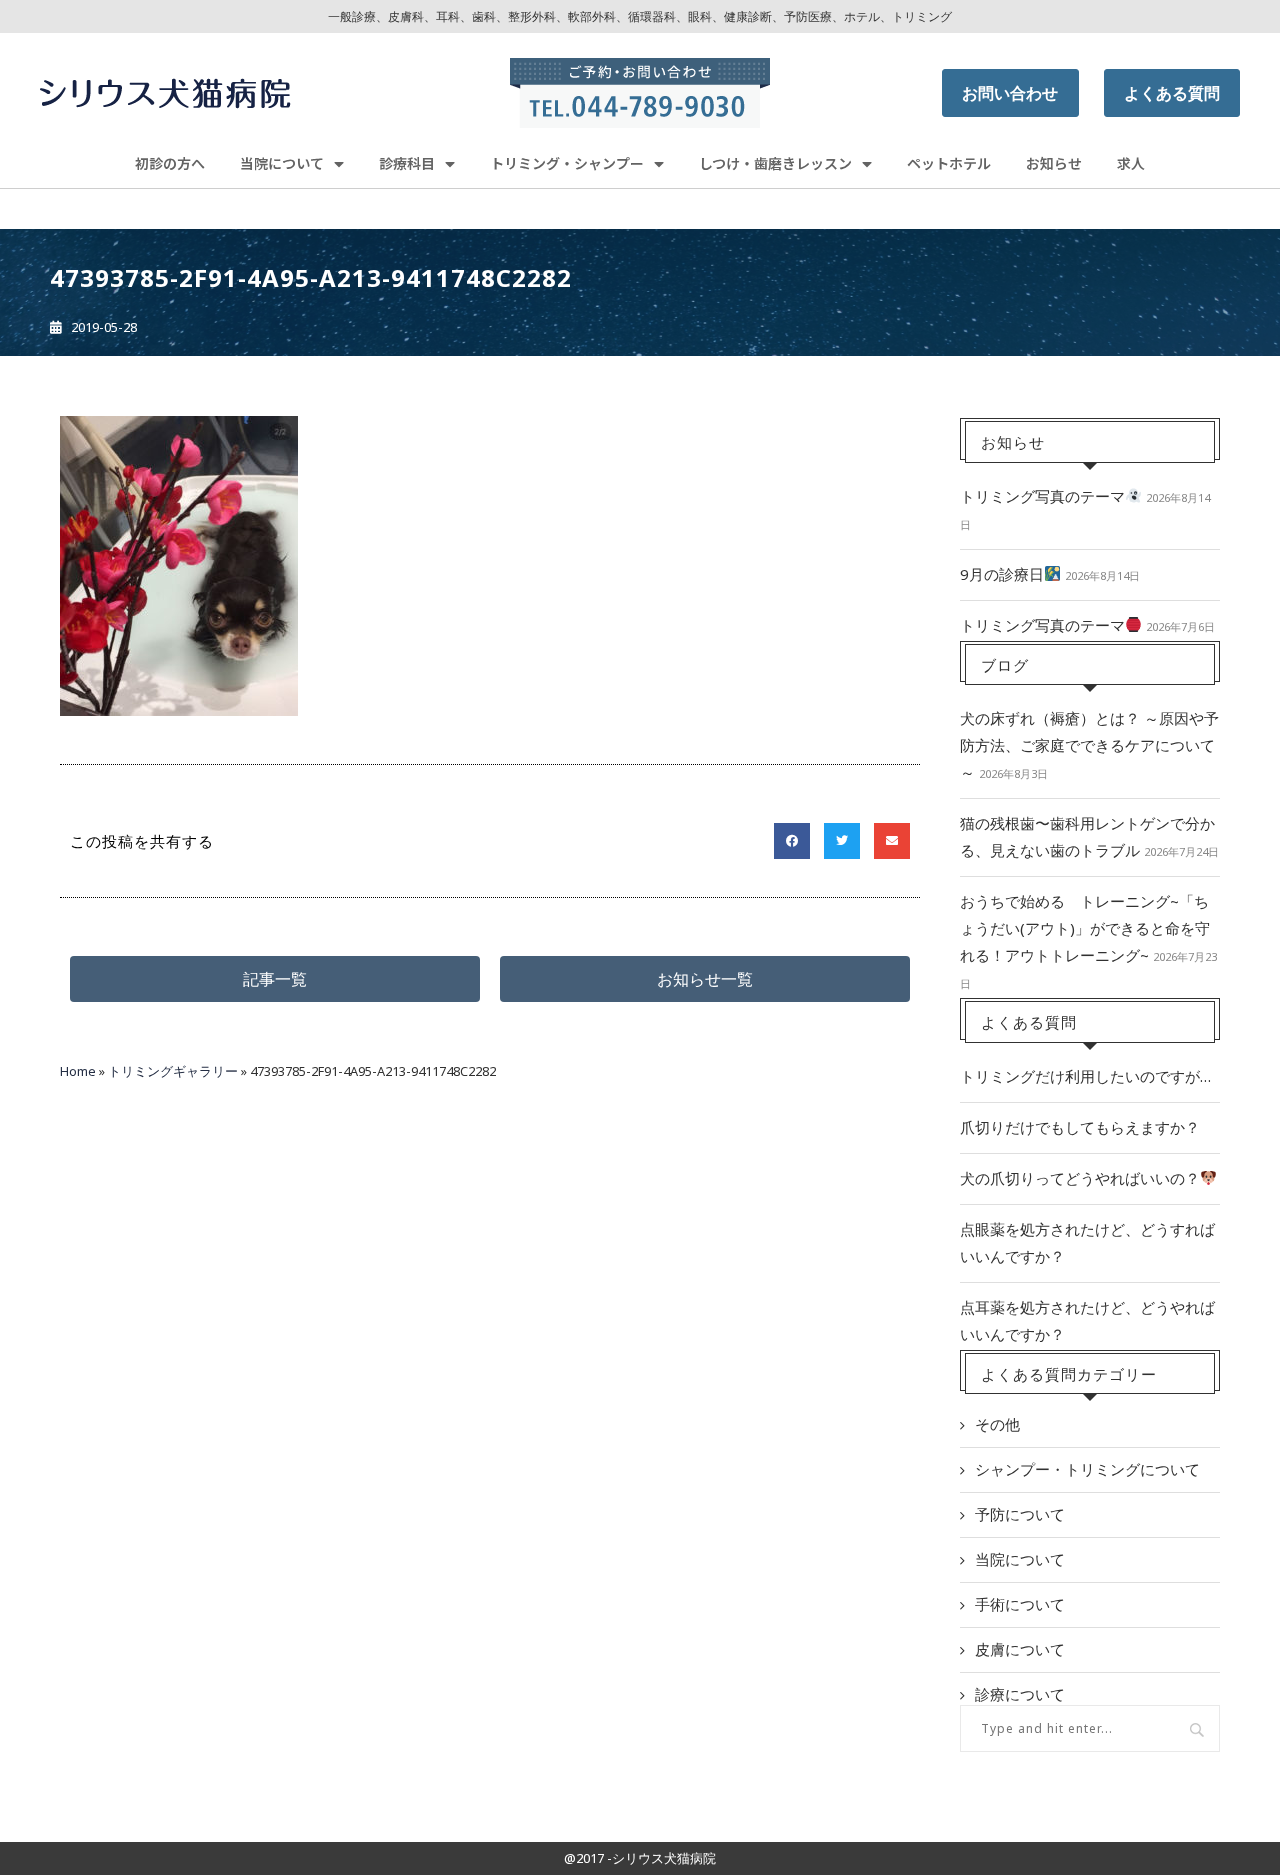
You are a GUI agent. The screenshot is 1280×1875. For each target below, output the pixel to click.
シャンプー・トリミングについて (1087, 1469)
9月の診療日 (1002, 574)
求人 (1131, 163)
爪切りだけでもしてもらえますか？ (1080, 1127)
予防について (1020, 1514)
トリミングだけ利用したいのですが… (1085, 1076)
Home (78, 1071)
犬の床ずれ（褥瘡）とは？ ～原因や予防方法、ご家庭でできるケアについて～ (1089, 745)
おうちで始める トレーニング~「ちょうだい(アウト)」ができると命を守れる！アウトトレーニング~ (1085, 928)
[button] (275, 979)
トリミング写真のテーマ (1042, 496)
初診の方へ (170, 163)
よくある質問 (1172, 93)
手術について (1020, 1604)
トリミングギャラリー (173, 1071)
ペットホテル (949, 163)
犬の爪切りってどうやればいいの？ (1080, 1178)
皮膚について (1020, 1649)
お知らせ (1054, 163)
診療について (1020, 1694)
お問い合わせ (1010, 93)
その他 (997, 1424)
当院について (1020, 1559)
